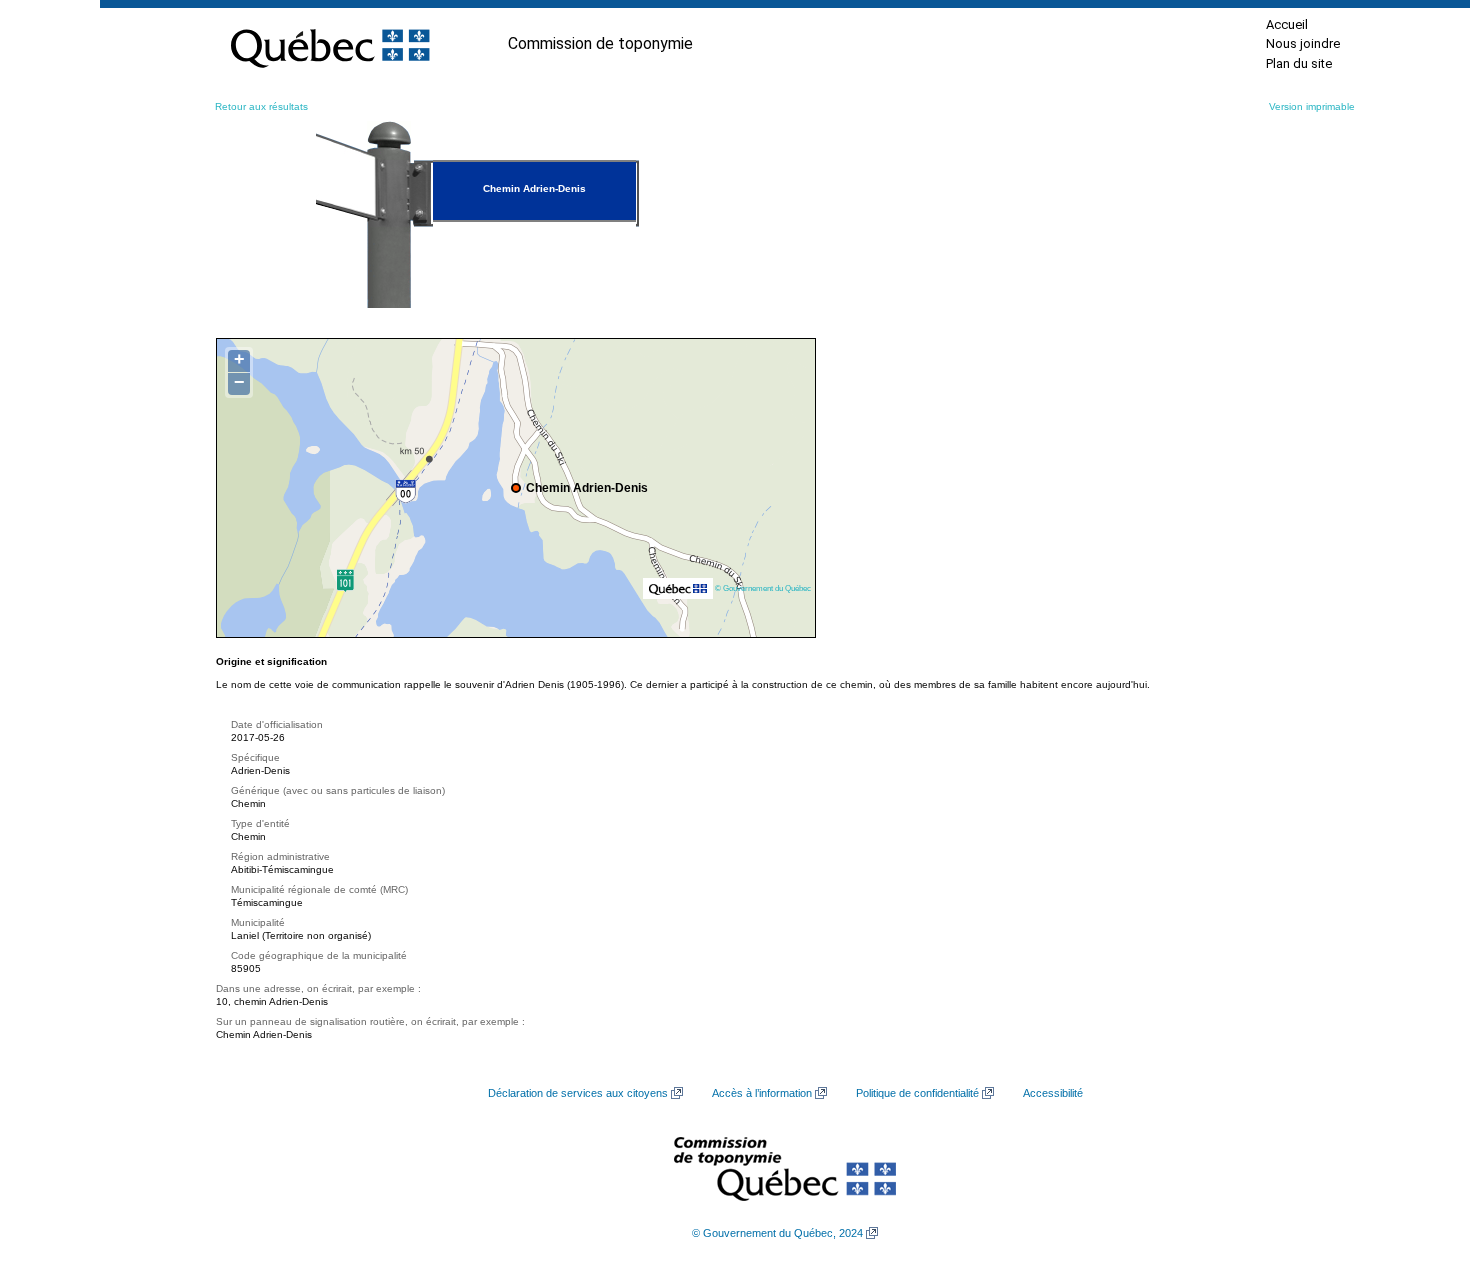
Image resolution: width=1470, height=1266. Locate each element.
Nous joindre (1303, 43)
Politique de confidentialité (917, 1093)
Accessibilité (1053, 1093)
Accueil (1287, 24)
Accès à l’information (762, 1093)
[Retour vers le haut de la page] (1420, 1156)
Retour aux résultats (261, 106)
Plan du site (1299, 63)
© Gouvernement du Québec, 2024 (777, 1233)
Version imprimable (1312, 106)
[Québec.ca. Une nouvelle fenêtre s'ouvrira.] (330, 44)
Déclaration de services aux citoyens (578, 1093)
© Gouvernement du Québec (763, 588)
